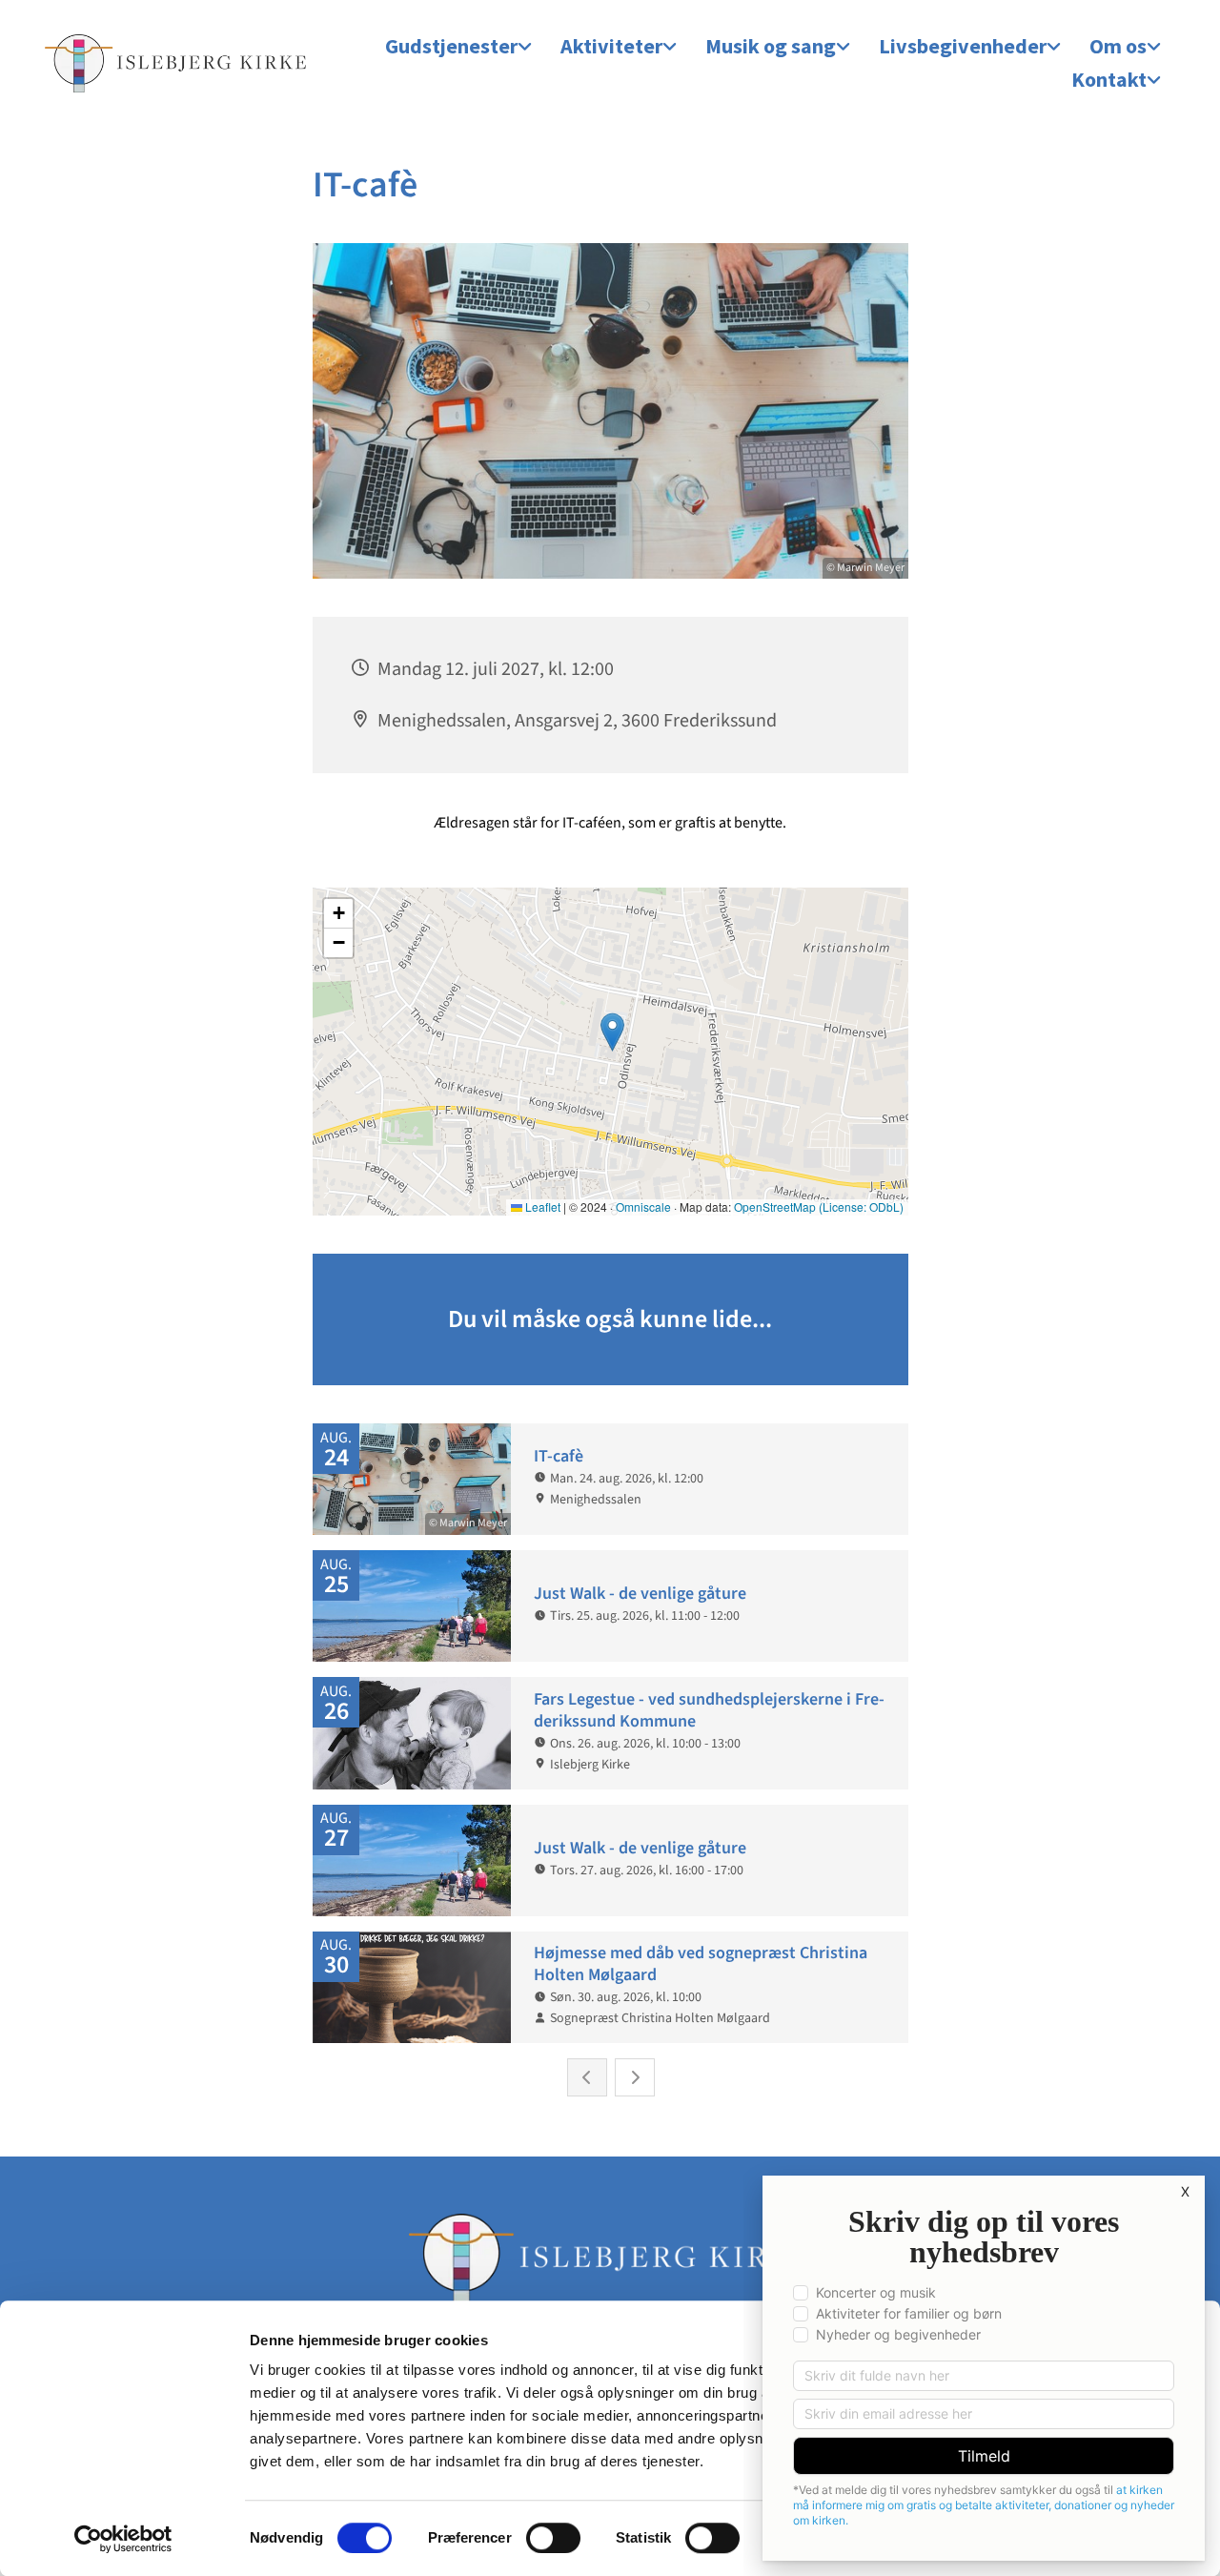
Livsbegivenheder (963, 46)
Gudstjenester (451, 46)
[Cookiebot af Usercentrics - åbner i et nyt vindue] (123, 2539)
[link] (458, 47)
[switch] (553, 2538)
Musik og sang (771, 46)
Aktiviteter (611, 46)
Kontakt (1109, 79)
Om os (1118, 46)
